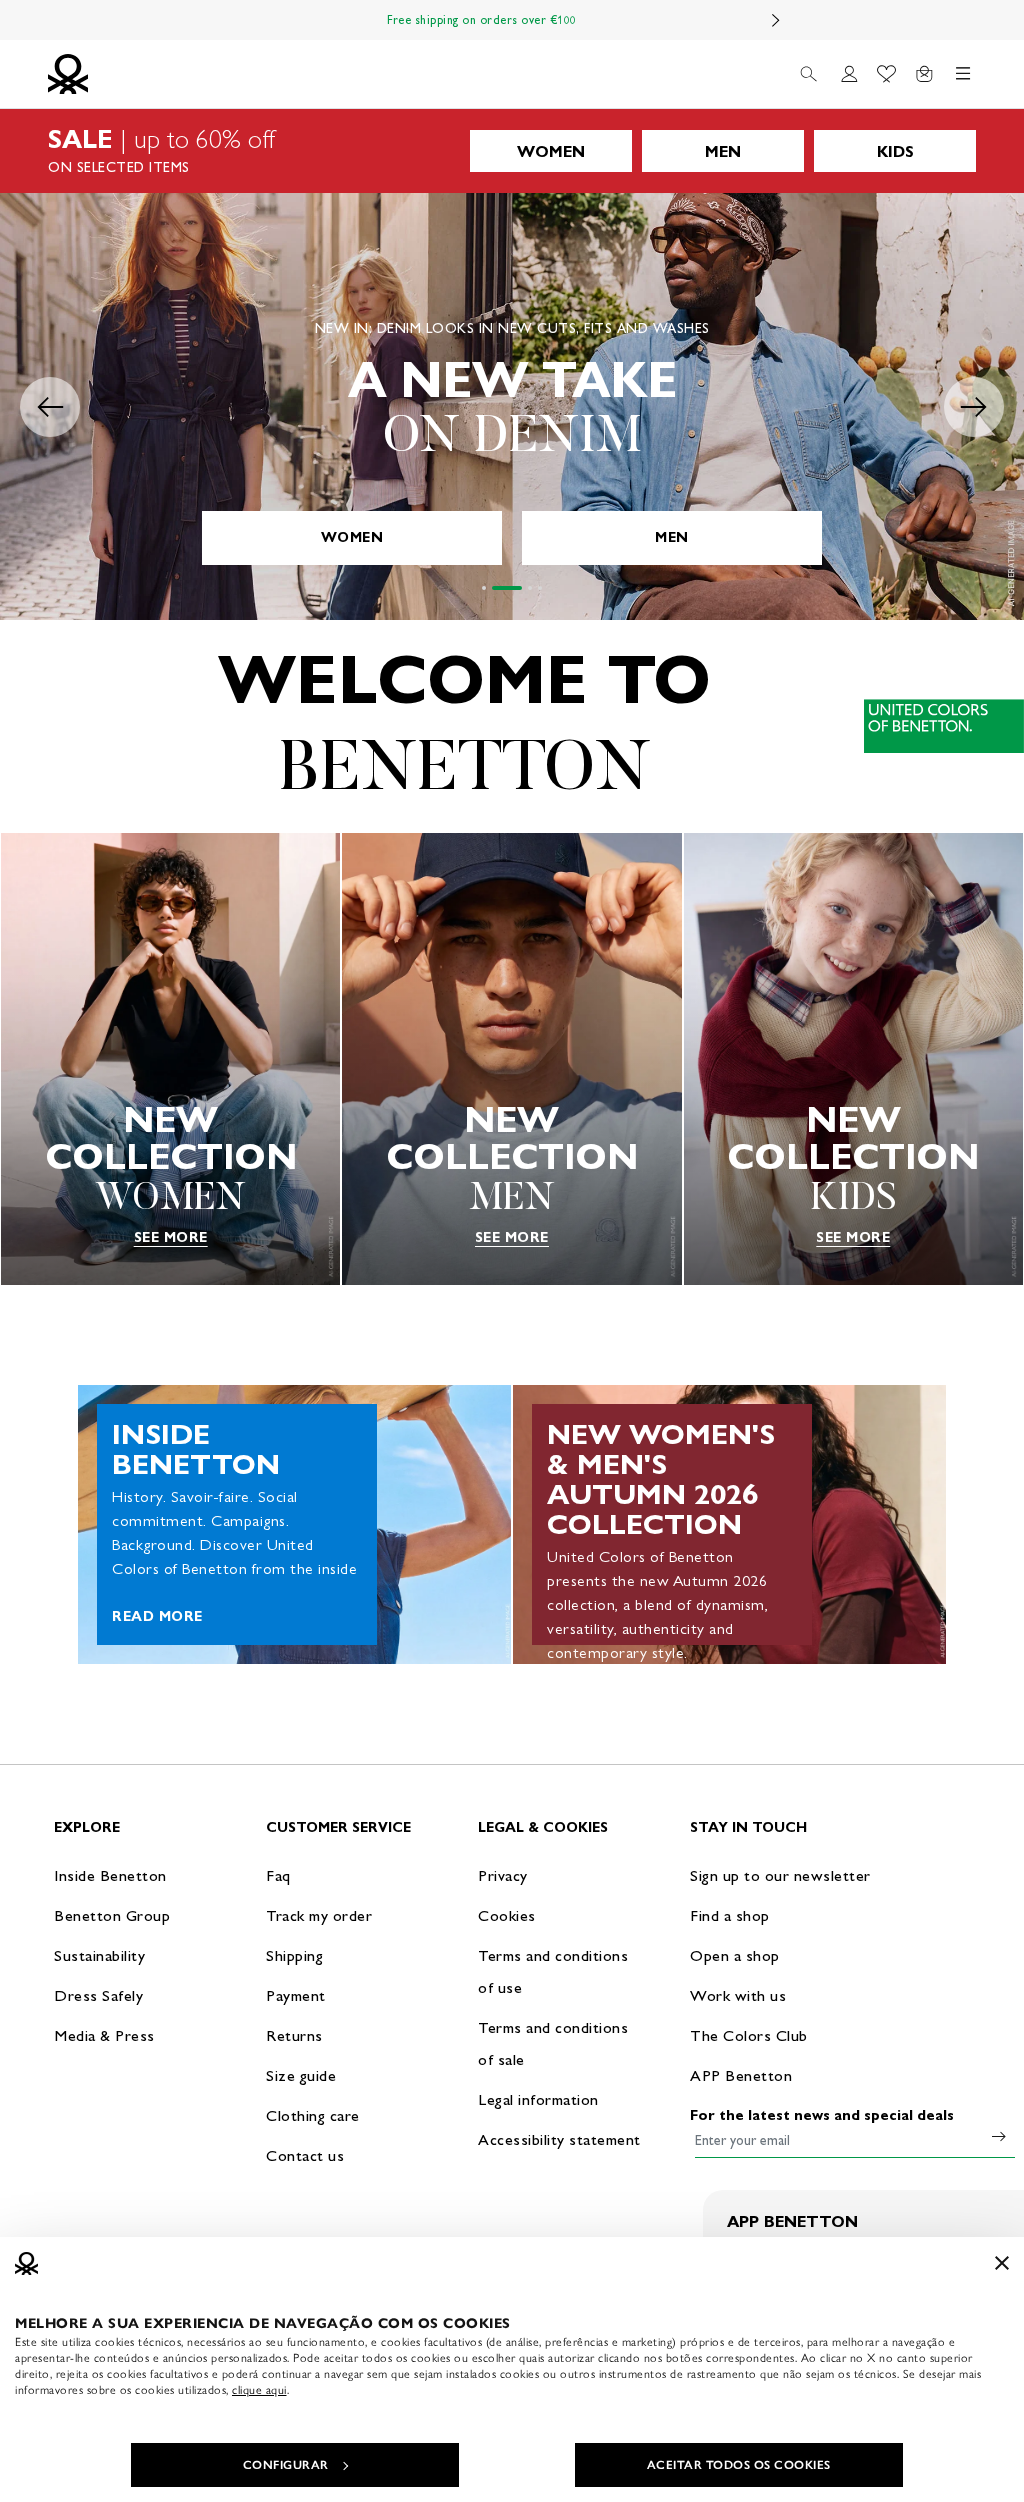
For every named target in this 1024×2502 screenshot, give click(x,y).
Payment (296, 1995)
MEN (723, 151)
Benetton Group (112, 1915)
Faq (278, 1875)
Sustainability (99, 1955)
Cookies (507, 1915)
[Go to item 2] (507, 588)
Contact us (305, 2155)
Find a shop (730, 1915)
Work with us (738, 1995)
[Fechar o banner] (1002, 2263)
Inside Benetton (110, 1875)
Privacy (503, 1875)
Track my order (319, 1915)
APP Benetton (741, 2075)
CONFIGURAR (286, 2465)
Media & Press (104, 2035)
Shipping (294, 1955)
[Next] (776, 20)
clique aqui (259, 2390)
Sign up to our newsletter (780, 1875)
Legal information (538, 2099)
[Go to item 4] (540, 588)
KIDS (895, 151)
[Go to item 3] (530, 588)
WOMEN (551, 151)
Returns (294, 2035)
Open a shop (735, 1955)
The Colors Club (749, 2035)
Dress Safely (98, 1995)
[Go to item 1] (484, 588)
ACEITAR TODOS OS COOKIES (739, 2465)
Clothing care (313, 2115)
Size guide (301, 2075)
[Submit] (999, 2136)
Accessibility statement (559, 2139)
